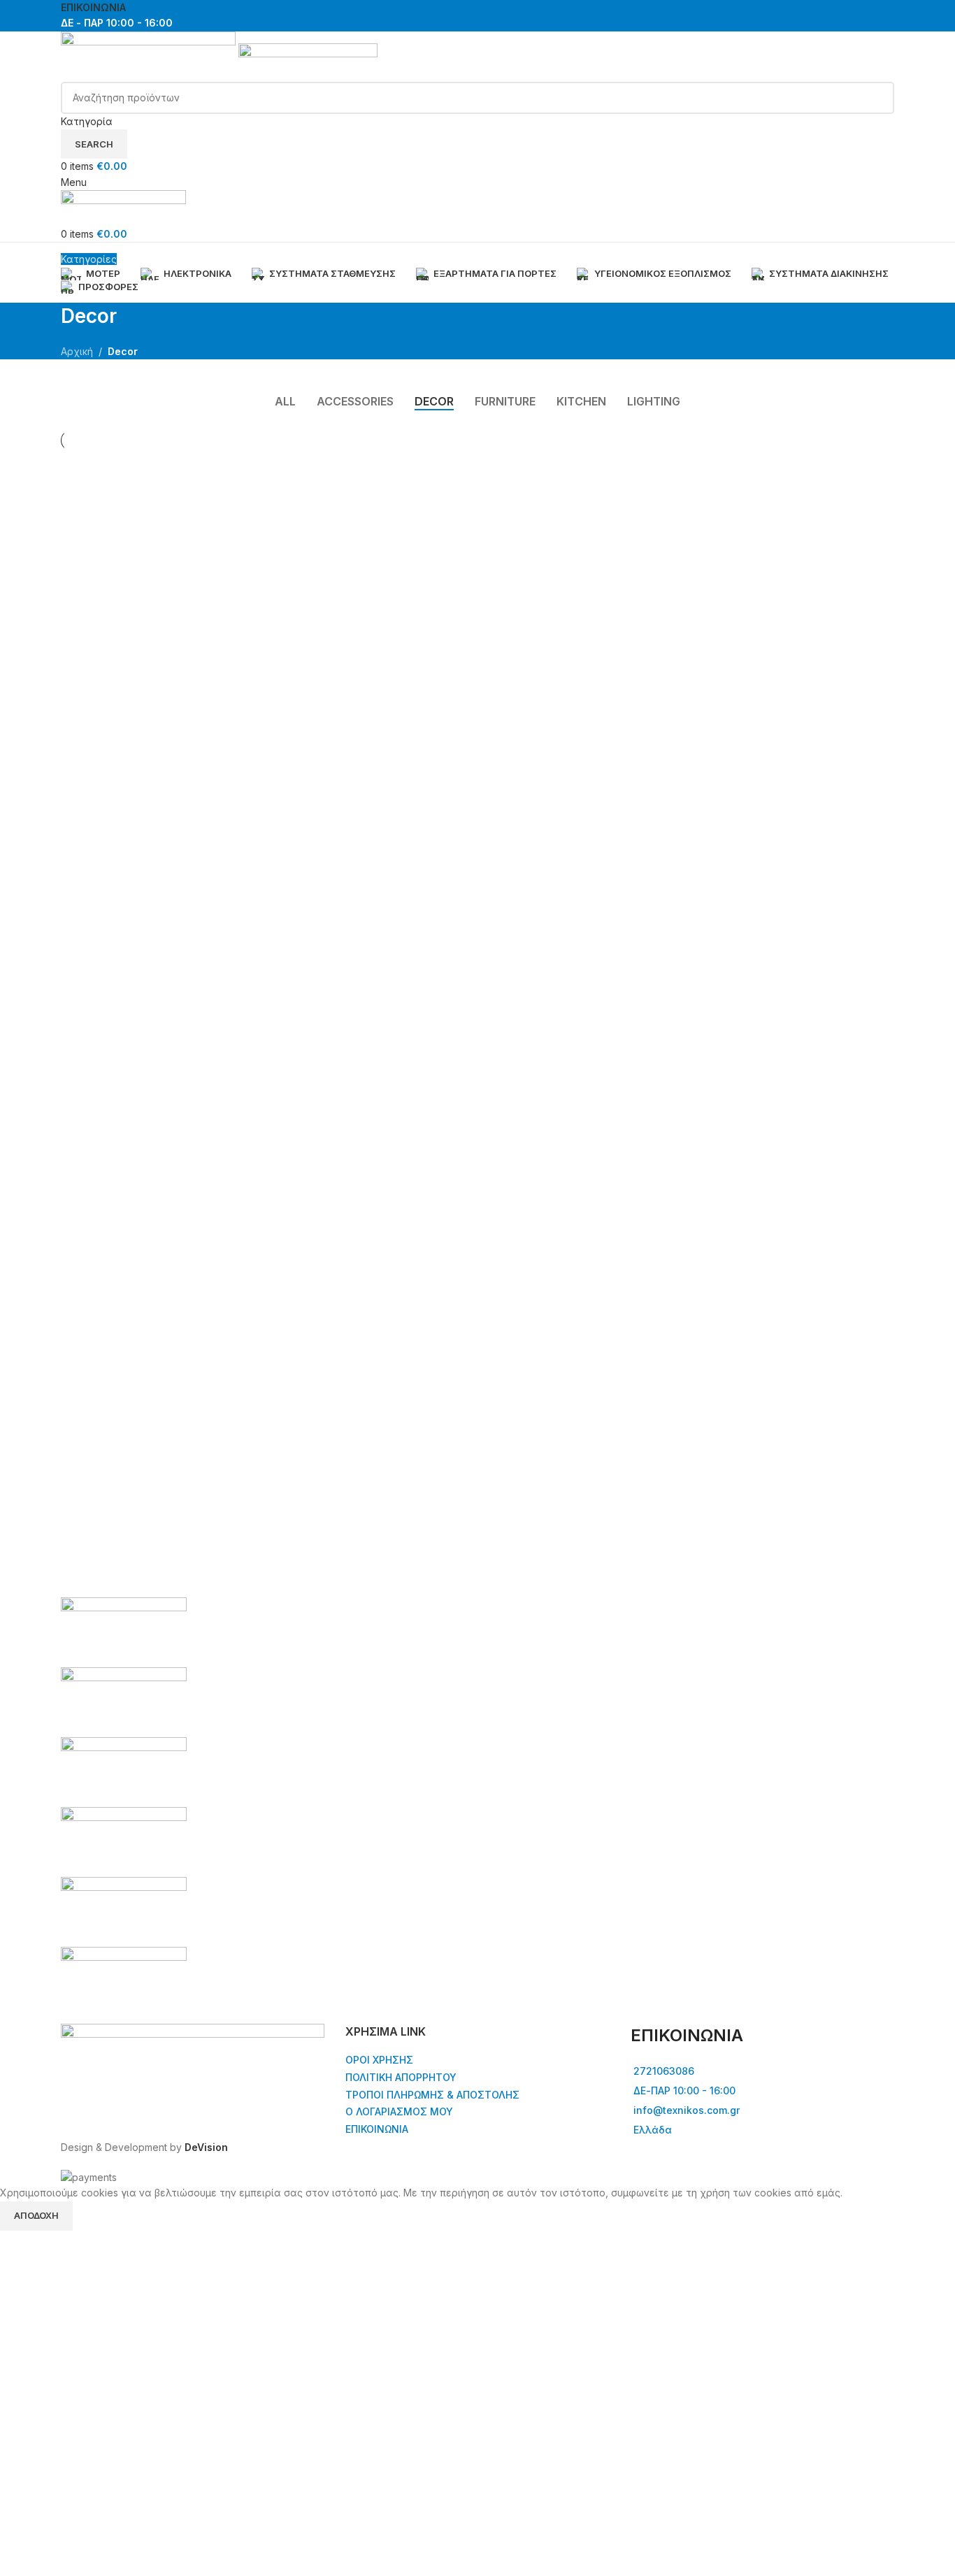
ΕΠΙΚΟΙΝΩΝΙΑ (93, 7)
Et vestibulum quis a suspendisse (180, 497)
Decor (123, 351)
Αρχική (77, 351)
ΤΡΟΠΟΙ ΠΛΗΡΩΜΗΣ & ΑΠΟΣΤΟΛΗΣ (432, 2095)
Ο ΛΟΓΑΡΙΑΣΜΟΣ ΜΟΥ (399, 2111)
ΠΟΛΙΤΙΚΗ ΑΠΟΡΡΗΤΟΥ (401, 2077)
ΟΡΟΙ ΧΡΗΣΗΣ (379, 2060)
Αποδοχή (36, 2215)
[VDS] (477, 1807)
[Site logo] (150, 56)
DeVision (206, 2147)
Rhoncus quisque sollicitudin (442, 497)
